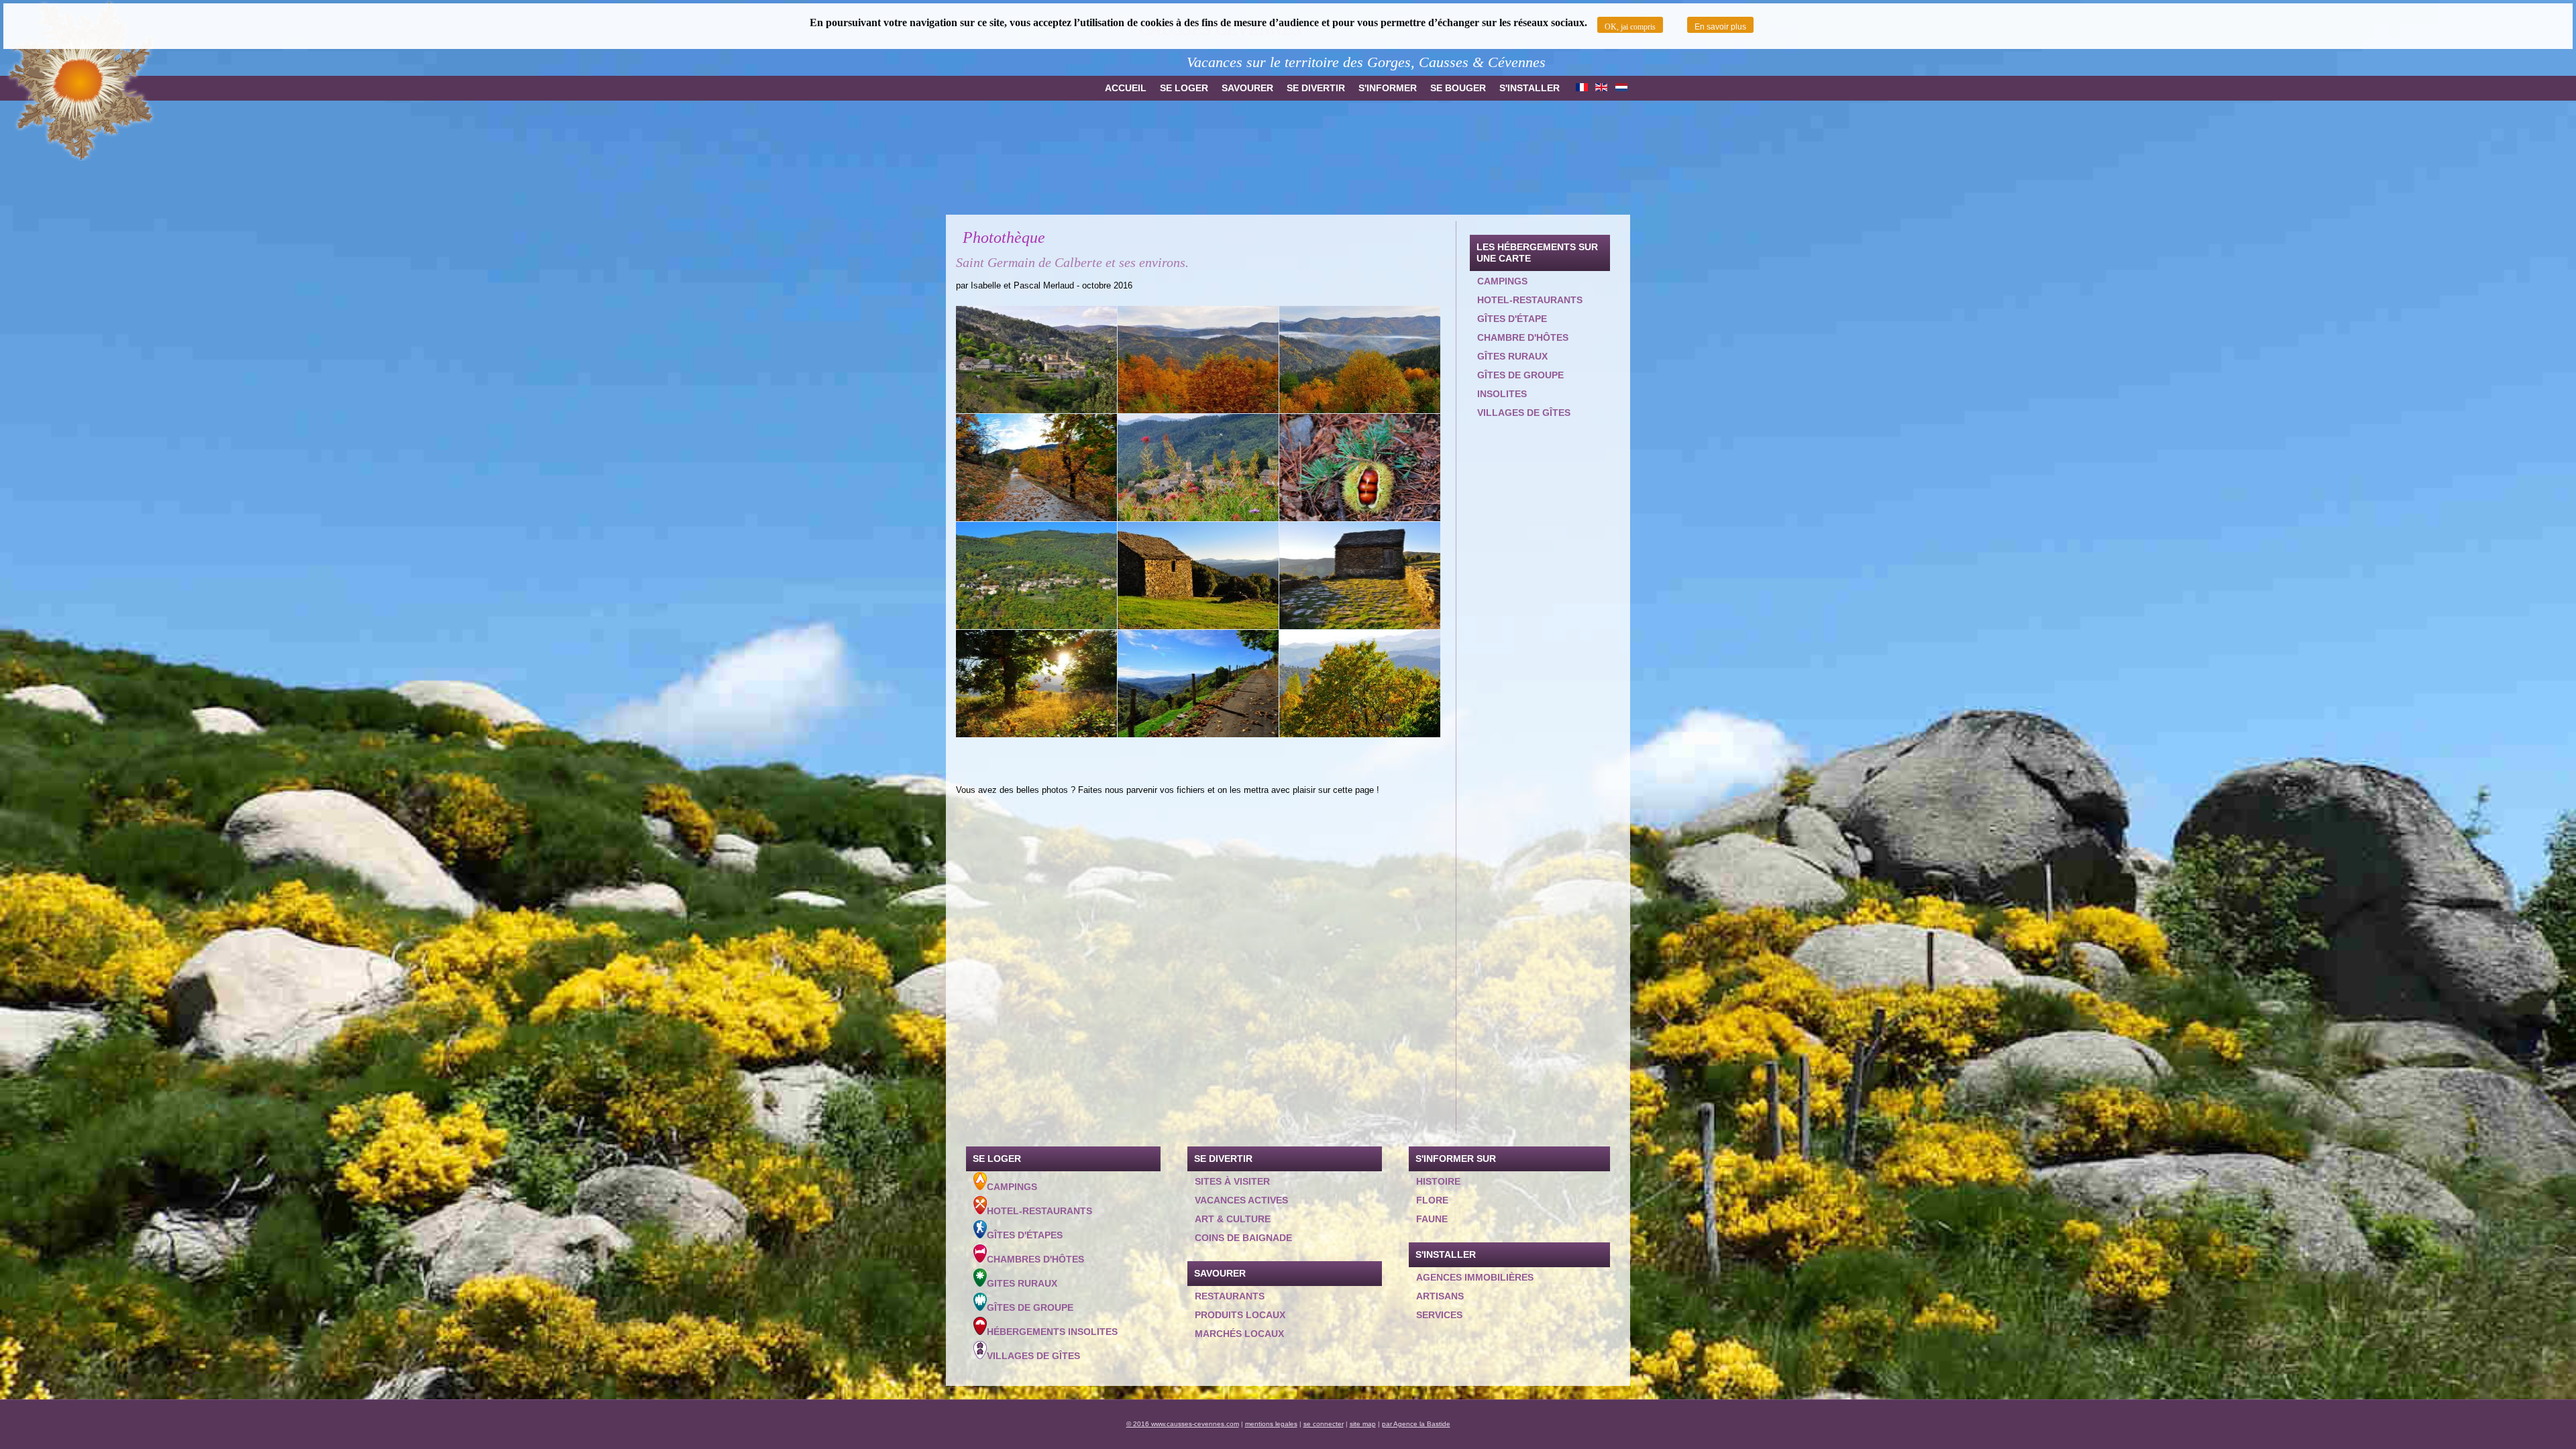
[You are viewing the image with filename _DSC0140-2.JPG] (1360, 684)
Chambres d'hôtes (1035, 1259)
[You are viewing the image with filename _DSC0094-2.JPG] (1036, 684)
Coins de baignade (1243, 1238)
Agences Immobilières (1475, 1277)
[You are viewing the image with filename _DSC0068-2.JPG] (1036, 576)
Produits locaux (1240, 1315)
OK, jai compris (1630, 27)
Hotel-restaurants (1530, 300)
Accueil (1126, 88)
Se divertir (1316, 88)
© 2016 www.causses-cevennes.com (1183, 1424)
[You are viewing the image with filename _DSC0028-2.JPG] (1360, 468)
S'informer (1388, 88)
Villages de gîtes (1524, 413)
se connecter (1324, 1424)
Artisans (1440, 1296)
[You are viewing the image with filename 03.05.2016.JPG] (1036, 360)
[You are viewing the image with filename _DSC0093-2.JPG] (1360, 576)
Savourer (1247, 88)
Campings (1502, 281)
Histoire (1438, 1181)
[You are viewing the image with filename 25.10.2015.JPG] (1360, 360)
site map (1363, 1424)
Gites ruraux (1022, 1283)
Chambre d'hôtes (1523, 337)
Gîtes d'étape (1512, 319)
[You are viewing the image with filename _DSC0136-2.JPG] (1198, 684)
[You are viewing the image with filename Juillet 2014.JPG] (1198, 468)
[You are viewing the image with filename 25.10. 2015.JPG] (1198, 360)
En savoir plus (1720, 27)
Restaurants (1230, 1296)
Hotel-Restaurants (1039, 1211)
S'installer (1529, 88)
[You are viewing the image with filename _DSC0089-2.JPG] (1198, 576)
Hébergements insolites (1052, 1332)
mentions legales (1271, 1424)
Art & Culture (1233, 1219)
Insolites (1502, 394)
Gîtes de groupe (1520, 375)
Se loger (1184, 88)
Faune (1432, 1219)
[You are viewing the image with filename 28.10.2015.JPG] (1036, 468)
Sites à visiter (1232, 1181)
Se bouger (1458, 88)
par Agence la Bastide (1416, 1424)
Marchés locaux (1239, 1334)
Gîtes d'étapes (1025, 1235)
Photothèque (1004, 237)
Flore (1432, 1200)
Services (1439, 1315)
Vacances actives (1241, 1200)
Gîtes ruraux (1512, 356)
